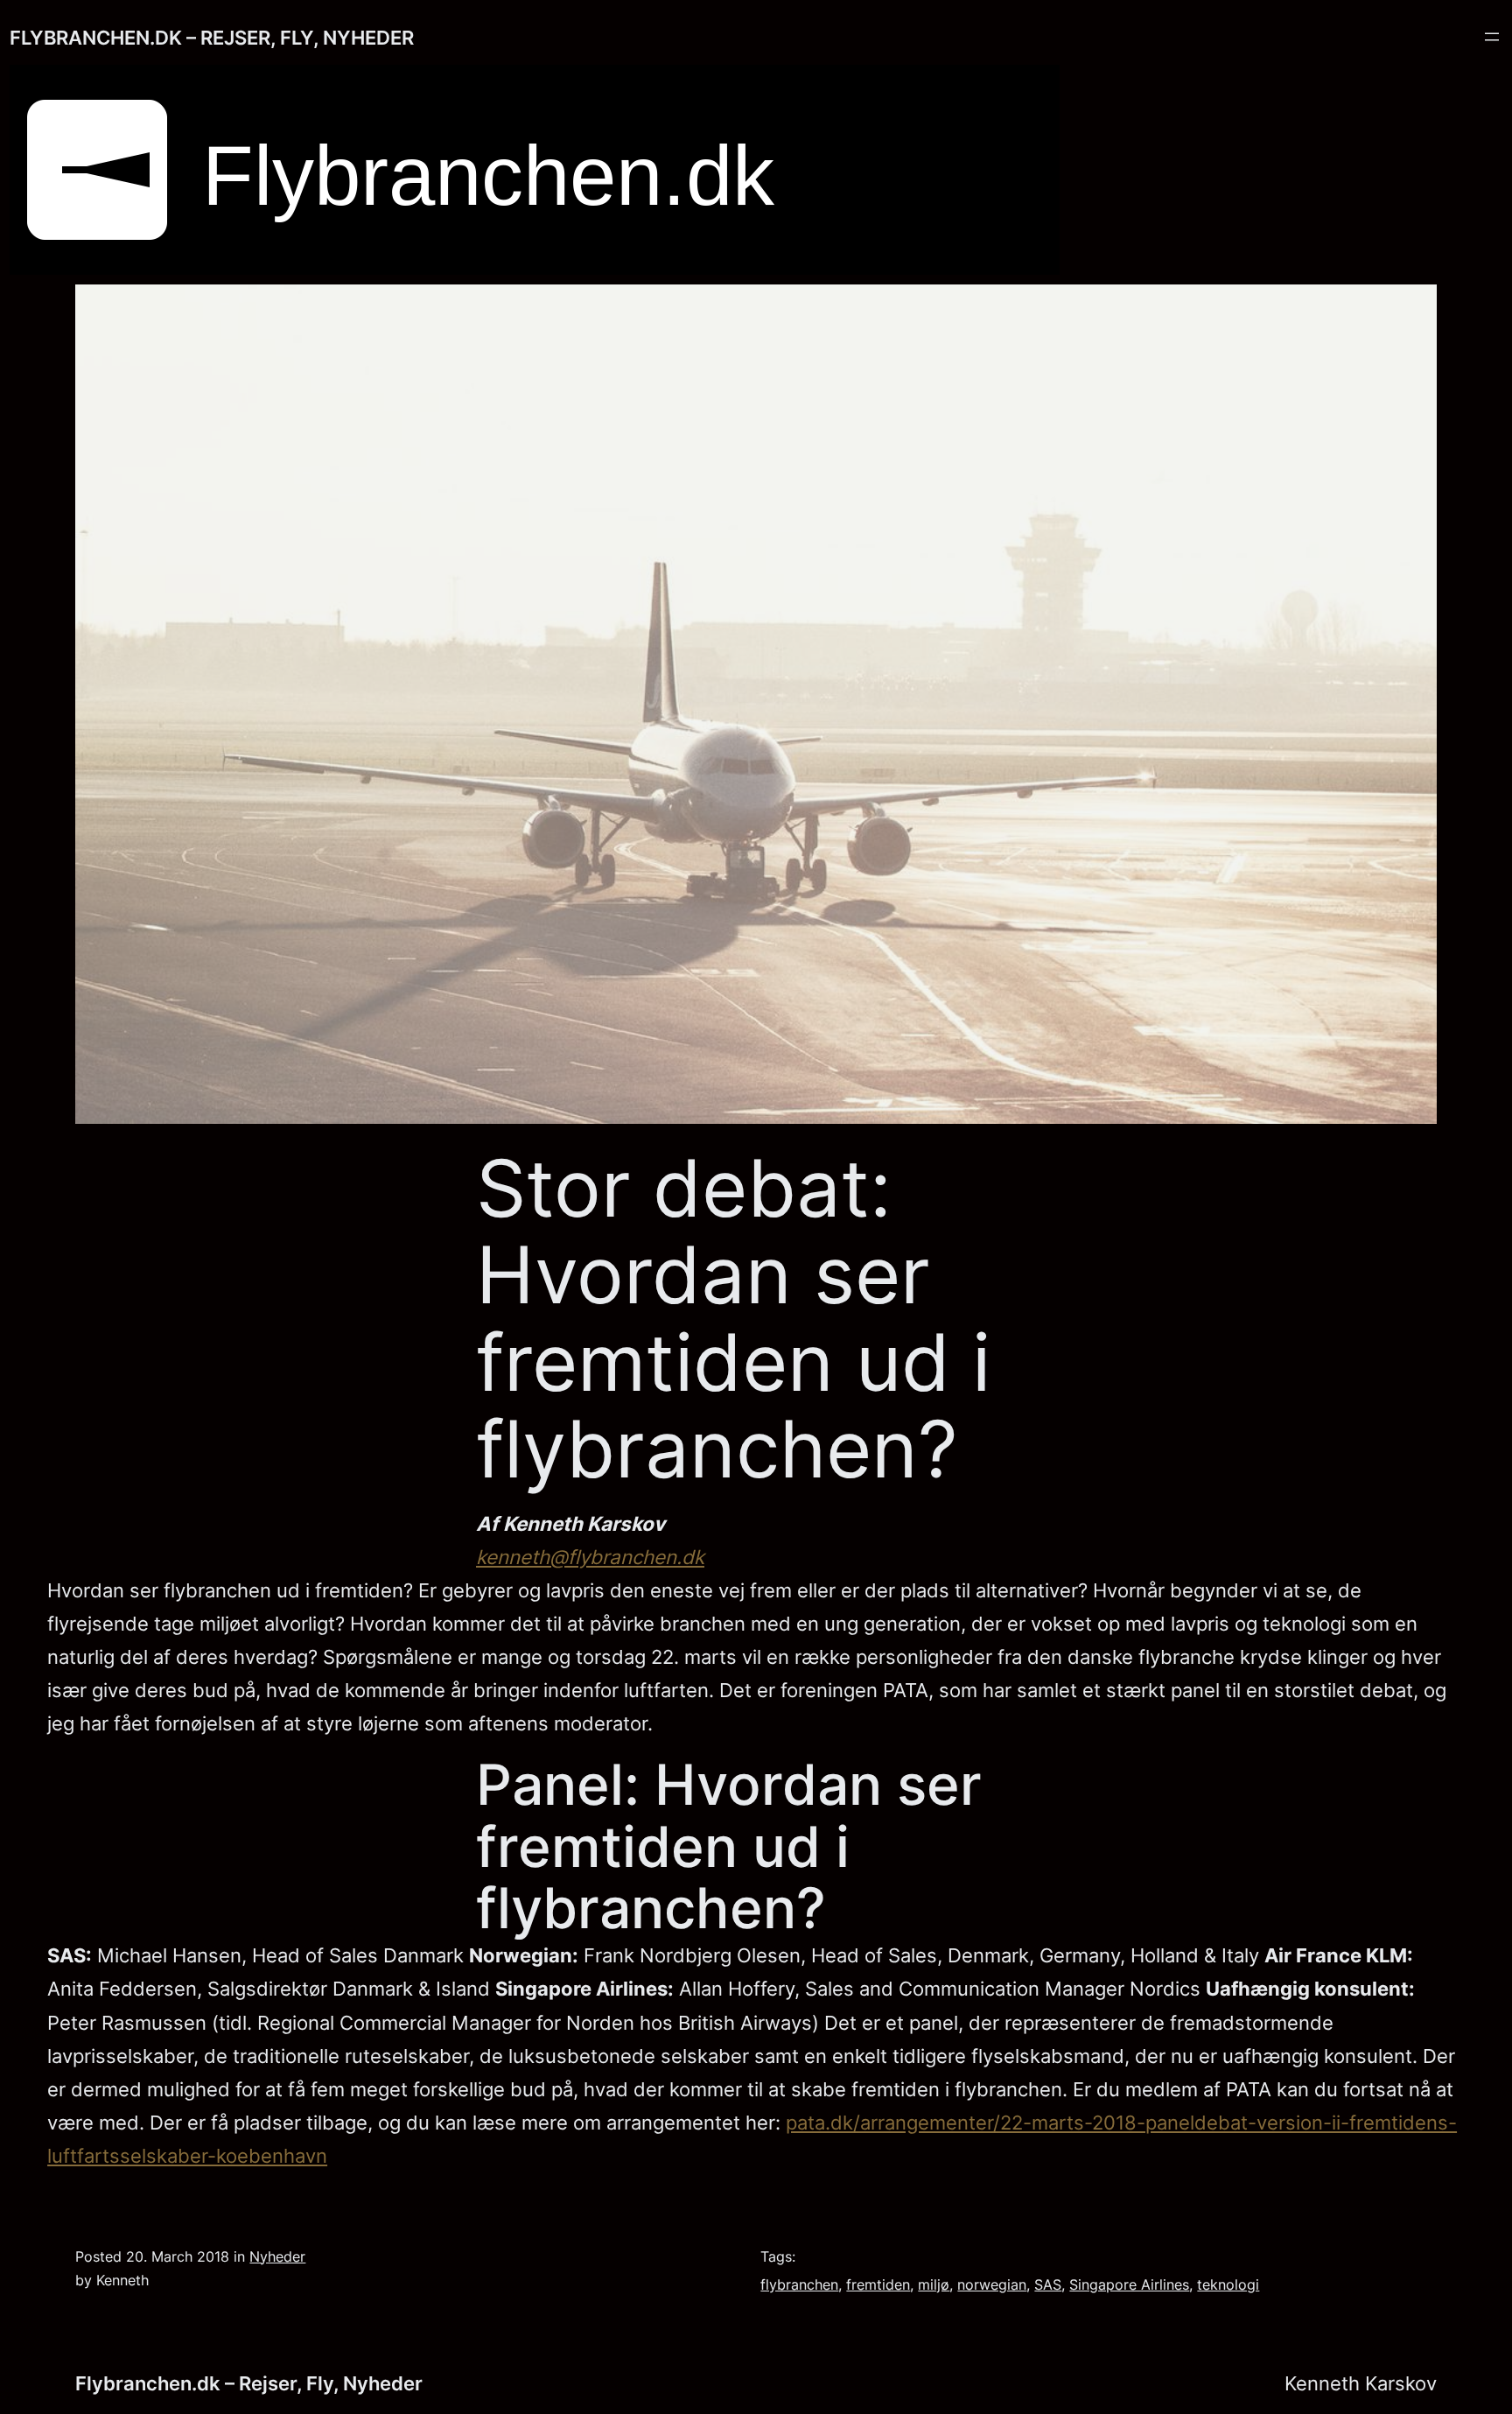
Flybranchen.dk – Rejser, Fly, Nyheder (212, 37)
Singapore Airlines (1129, 2284)
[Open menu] (1492, 37)
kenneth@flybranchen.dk (590, 1557)
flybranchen (799, 2284)
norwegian (992, 2284)
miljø (934, 2284)
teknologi (1228, 2284)
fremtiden (878, 2284)
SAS (1048, 2284)
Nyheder (277, 2256)
